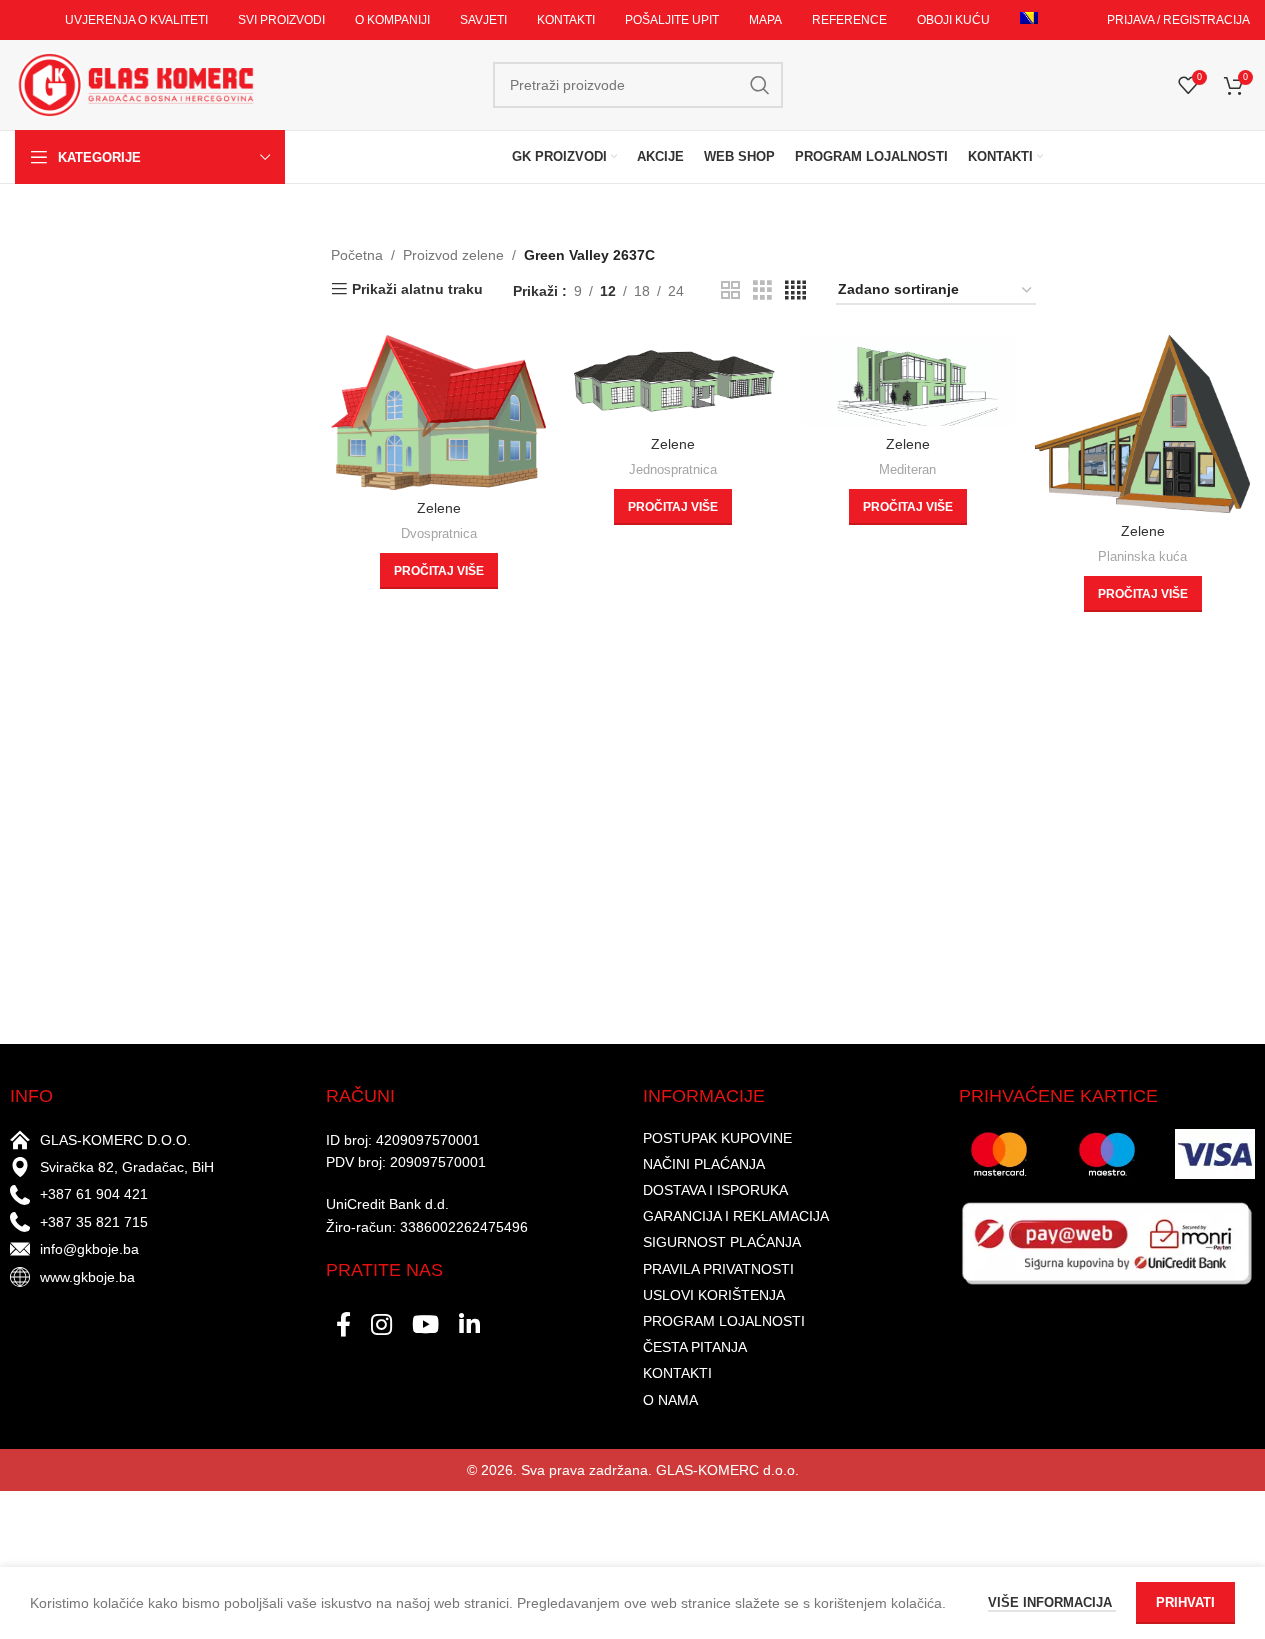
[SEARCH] (760, 85)
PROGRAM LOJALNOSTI (724, 1321)
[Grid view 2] (730, 290)
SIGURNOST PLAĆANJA (722, 1242)
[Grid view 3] (762, 290)
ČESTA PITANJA (695, 1347)
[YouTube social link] (425, 1326)
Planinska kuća (1142, 556)
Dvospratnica (439, 533)
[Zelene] (438, 412)
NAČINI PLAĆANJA (704, 1164)
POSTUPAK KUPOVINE (717, 1138)
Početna (357, 255)
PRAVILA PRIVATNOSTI (718, 1269)
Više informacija (1052, 1602)
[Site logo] (135, 84)
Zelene (439, 508)
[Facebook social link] (343, 1326)
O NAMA (670, 1400)
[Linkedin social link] (469, 1326)
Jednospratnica (673, 469)
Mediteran (907, 469)
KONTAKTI (677, 1373)
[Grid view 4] (795, 290)
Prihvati (1185, 1602)
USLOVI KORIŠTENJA (714, 1295)
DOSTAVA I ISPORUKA (715, 1190)
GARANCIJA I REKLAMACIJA (736, 1216)
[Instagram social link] (381, 1326)
